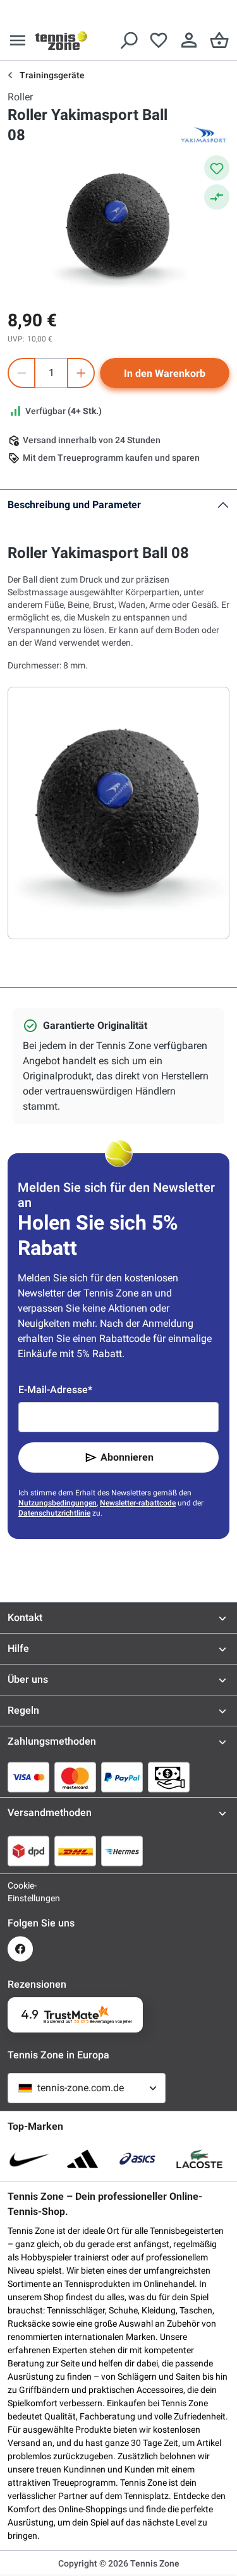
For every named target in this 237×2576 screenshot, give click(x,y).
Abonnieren (127, 1457)
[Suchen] (128, 40)
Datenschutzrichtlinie (54, 1513)
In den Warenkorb (165, 373)
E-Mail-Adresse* (55, 1390)
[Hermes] (122, 1851)
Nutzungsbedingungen (58, 1503)
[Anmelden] (189, 40)
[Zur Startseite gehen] (61, 40)
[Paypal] (122, 1777)
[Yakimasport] (204, 135)
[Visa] (28, 1777)
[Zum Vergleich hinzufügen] (217, 197)
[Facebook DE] (20, 1949)
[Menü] (18, 40)
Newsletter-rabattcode (138, 1503)
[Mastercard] (75, 1777)
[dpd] (28, 1851)
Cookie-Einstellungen (20, 1892)
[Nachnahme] (169, 1777)
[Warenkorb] (219, 40)
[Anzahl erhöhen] (81, 373)
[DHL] (75, 1851)
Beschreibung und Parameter (74, 505)
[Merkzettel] (159, 40)
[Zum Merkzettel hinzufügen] (217, 168)
